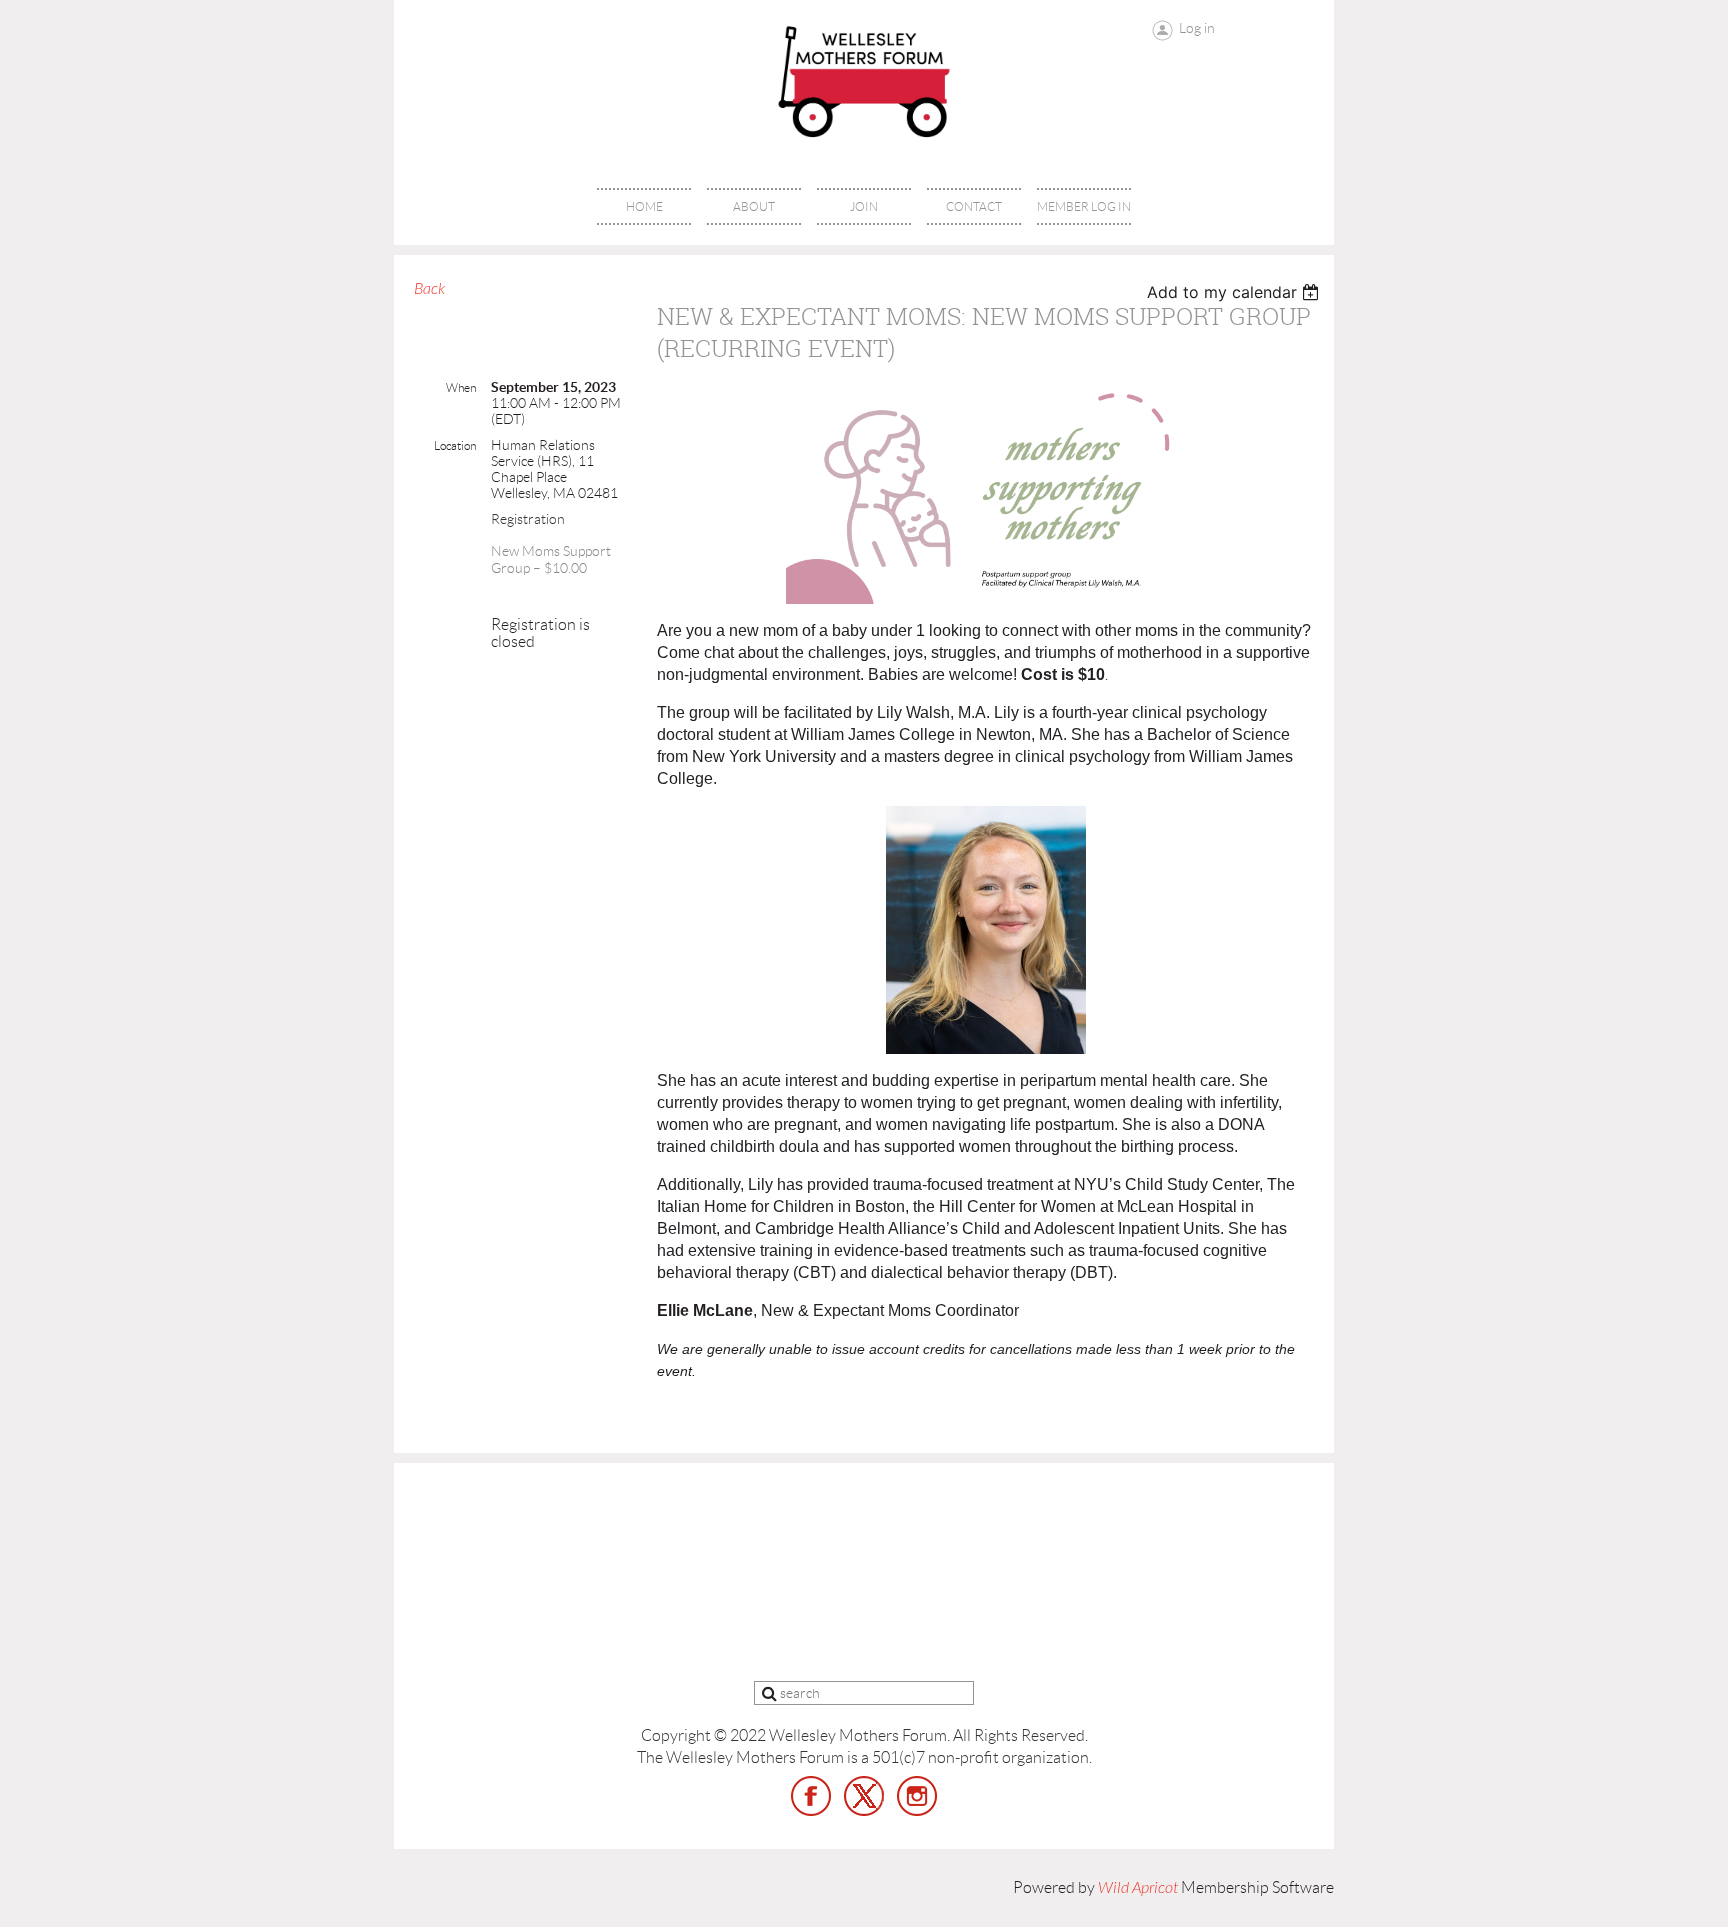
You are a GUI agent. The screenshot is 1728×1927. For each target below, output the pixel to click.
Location (455, 445)
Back (429, 289)
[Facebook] (811, 1796)
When (461, 387)
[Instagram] (917, 1796)
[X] (864, 1796)
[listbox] (1235, 292)
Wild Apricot (1138, 1888)
